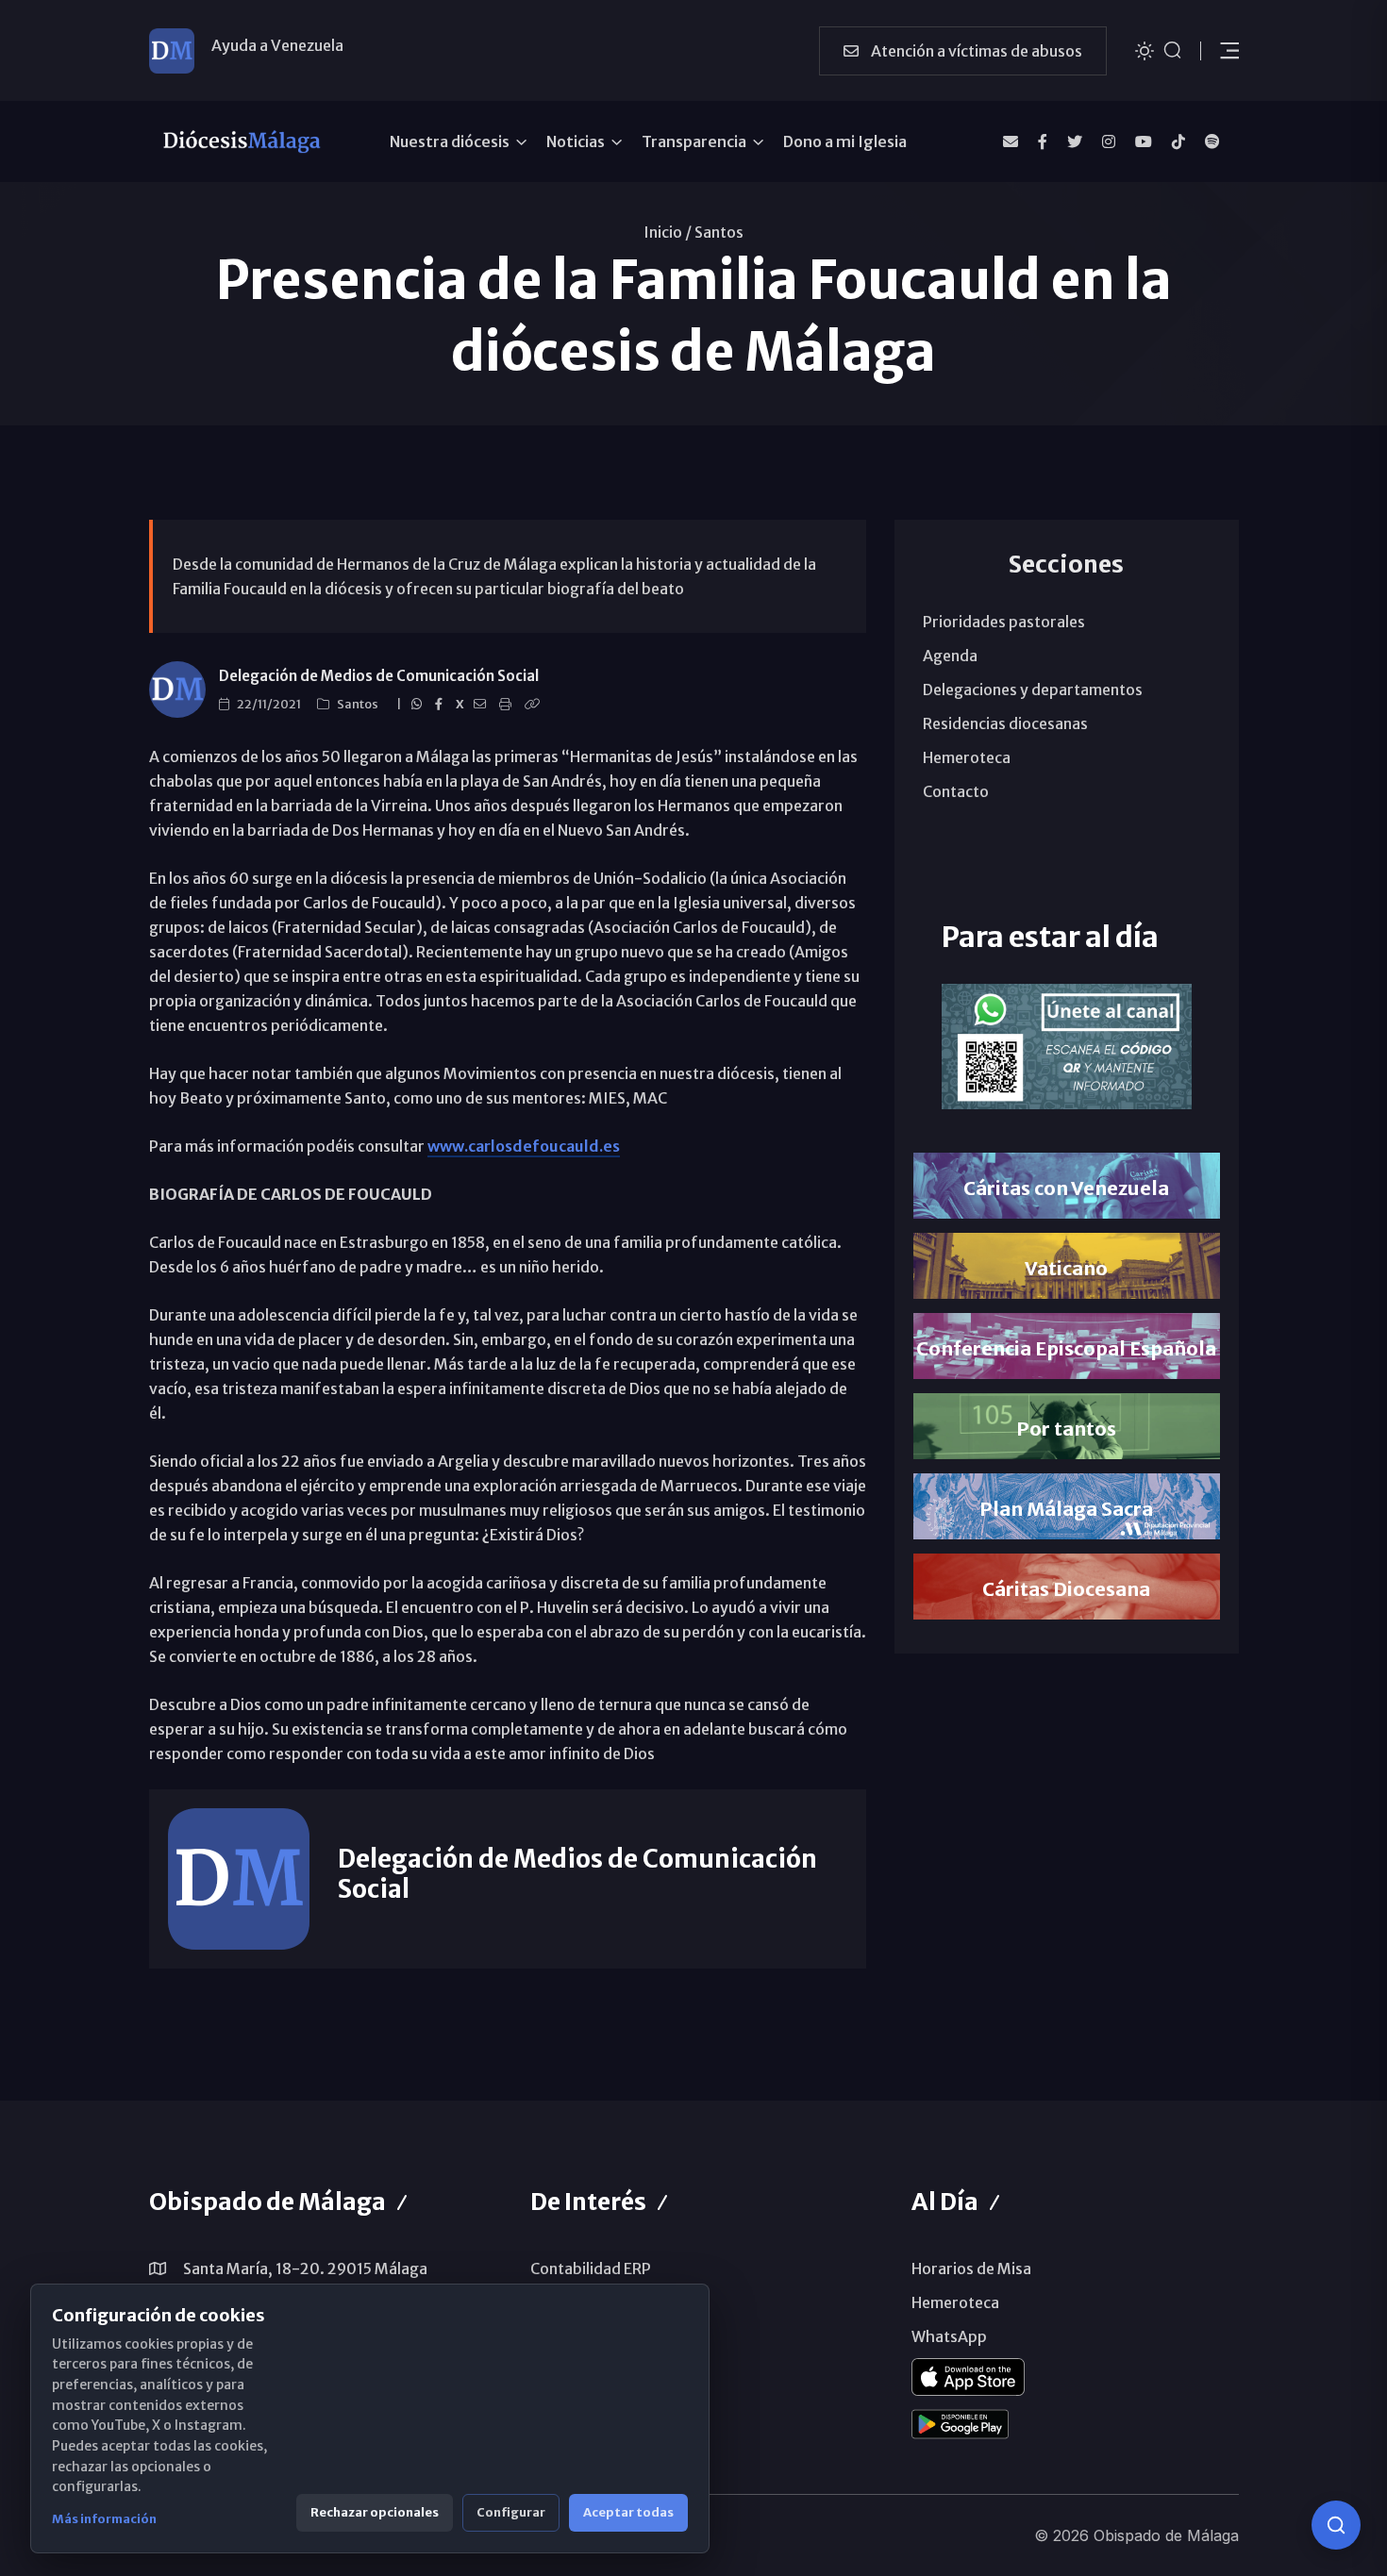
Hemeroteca (967, 757)
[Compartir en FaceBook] (442, 705)
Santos (719, 232)
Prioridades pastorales (1004, 622)
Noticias (576, 141)
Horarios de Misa (971, 2269)
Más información (104, 2519)
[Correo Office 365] (1011, 141)
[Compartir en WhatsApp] (419, 705)
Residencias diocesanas (1005, 723)
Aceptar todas (628, 2512)
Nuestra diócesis (450, 141)
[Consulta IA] (1336, 2525)
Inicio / (668, 232)
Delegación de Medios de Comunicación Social (379, 676)
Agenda (950, 656)
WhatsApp (949, 2336)
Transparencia (694, 141)
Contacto (956, 791)
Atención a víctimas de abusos (975, 51)
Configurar (511, 2512)
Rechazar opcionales (375, 2512)
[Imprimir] (508, 705)
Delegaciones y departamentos (1033, 690)
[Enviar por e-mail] (483, 705)
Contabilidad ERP (591, 2269)
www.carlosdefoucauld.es (524, 1146)
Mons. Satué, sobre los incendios (326, 50)
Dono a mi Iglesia (845, 141)
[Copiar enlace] (535, 705)
